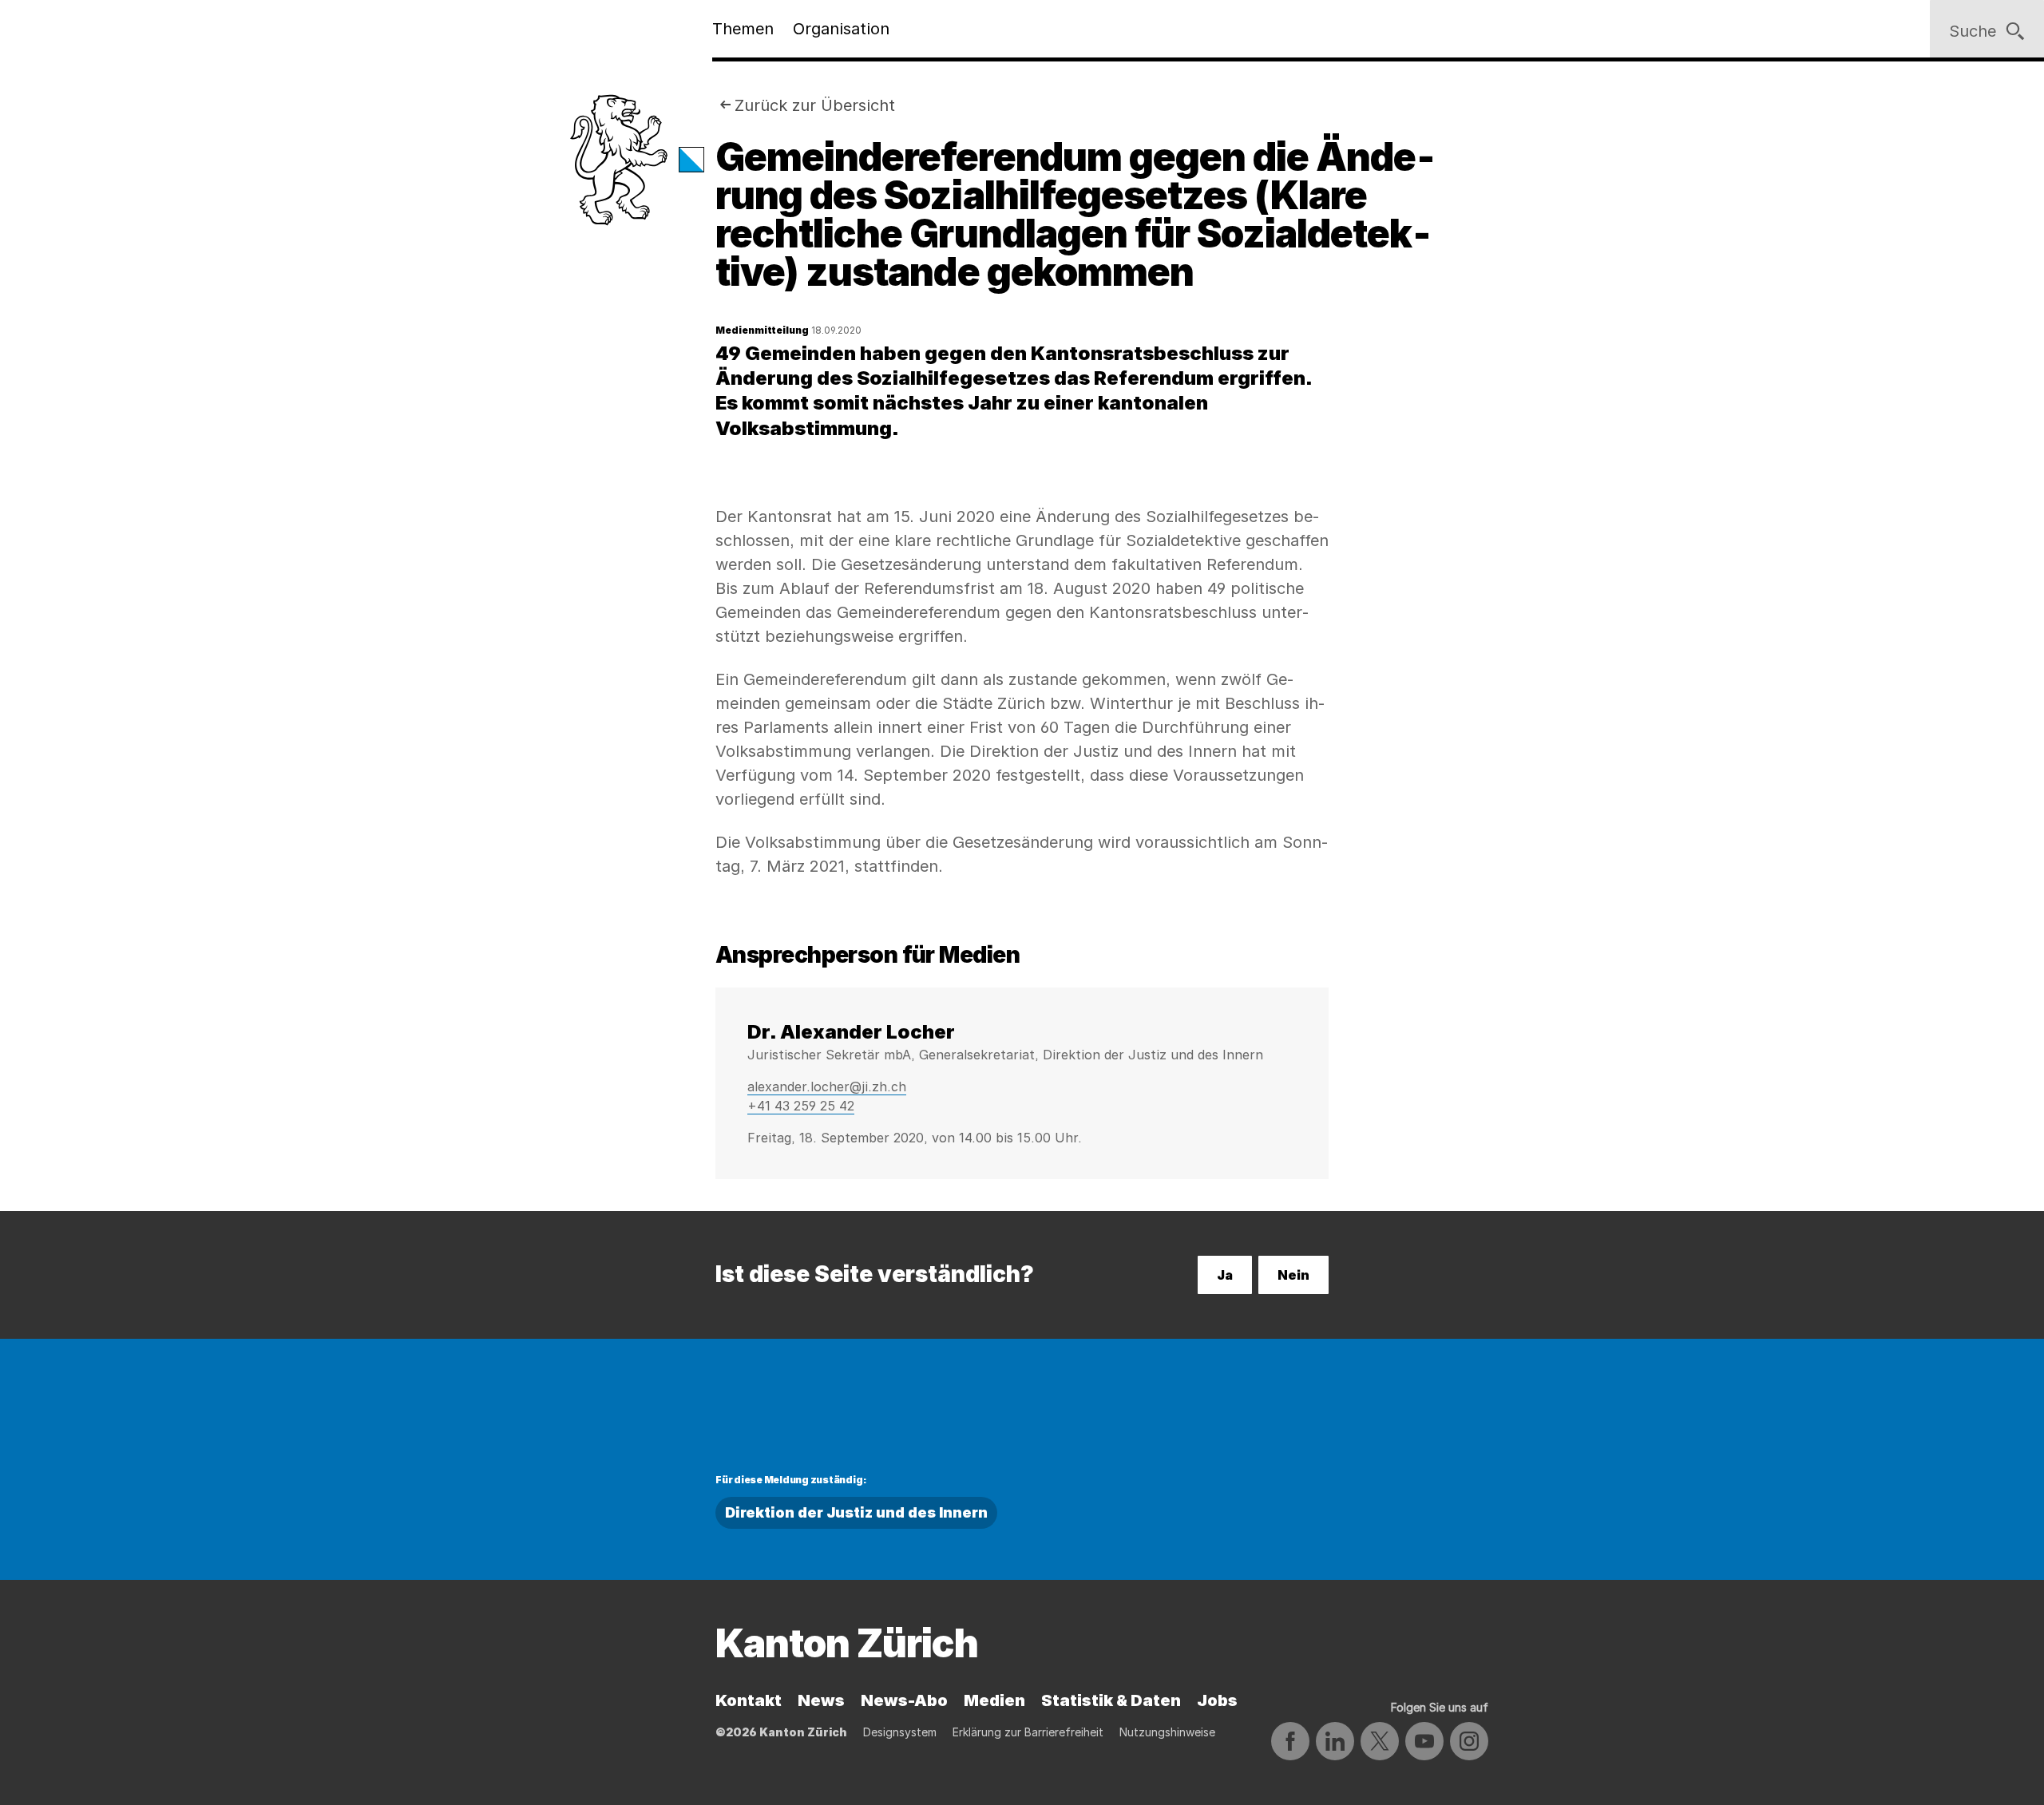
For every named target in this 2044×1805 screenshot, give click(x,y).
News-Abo (904, 1700)
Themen (743, 29)
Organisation (841, 29)
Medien (994, 1700)
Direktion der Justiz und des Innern (856, 1512)
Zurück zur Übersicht (815, 105)
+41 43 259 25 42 (801, 1106)
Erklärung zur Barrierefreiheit (1028, 1732)
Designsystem (900, 1732)
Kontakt (749, 1700)
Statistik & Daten (1111, 1700)
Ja (1225, 1275)
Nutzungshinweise (1167, 1732)
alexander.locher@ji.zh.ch (827, 1087)
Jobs (1217, 1700)
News (821, 1700)
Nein (1293, 1275)
